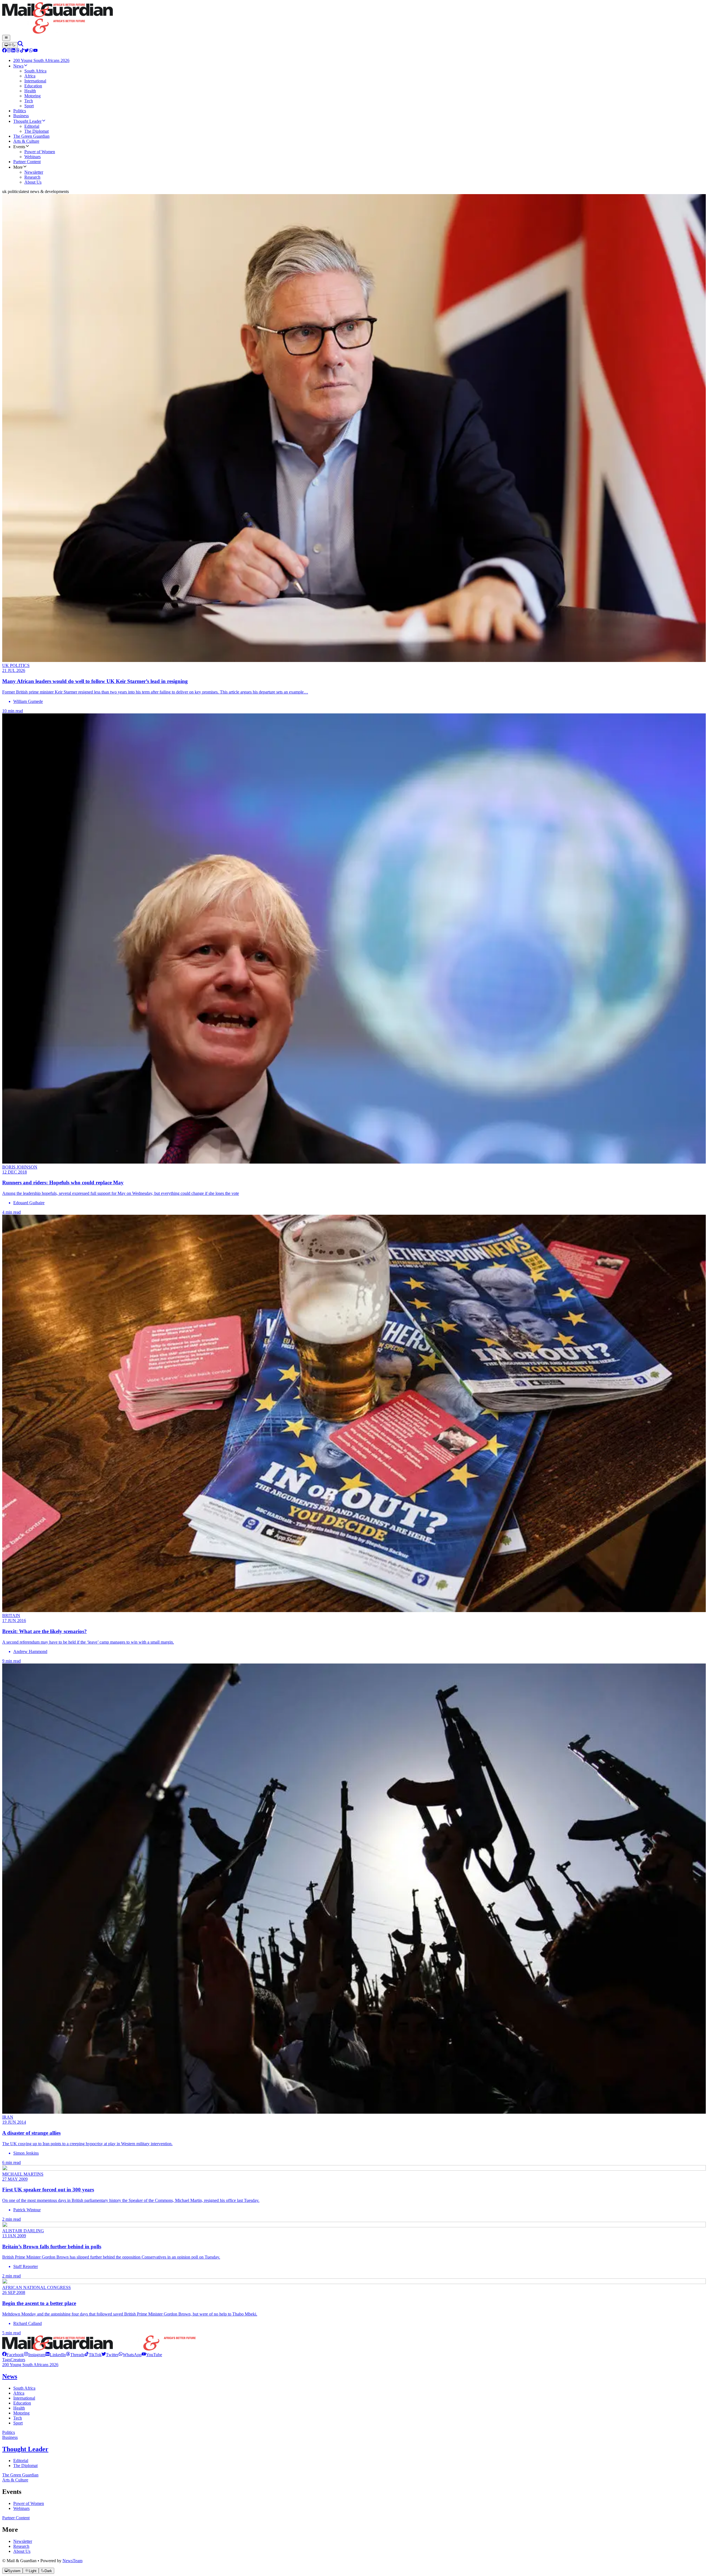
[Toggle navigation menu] (6, 38)
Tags (6, 2360)
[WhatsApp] (31, 51)
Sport (18, 2423)
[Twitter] (27, 51)
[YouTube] (35, 51)
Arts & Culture (15, 2480)
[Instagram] (9, 51)
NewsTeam (72, 2561)
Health (19, 2408)
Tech (18, 2418)
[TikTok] (22, 51)
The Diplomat (25, 2466)
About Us (22, 2551)
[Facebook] (4, 51)
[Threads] (18, 51)
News (10, 2376)
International (24, 2398)
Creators (18, 2360)
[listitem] (13, 2355)
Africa (19, 2393)
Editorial (21, 2461)
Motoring (21, 2413)
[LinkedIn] (13, 51)
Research (21, 2546)
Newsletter (23, 2541)
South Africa (24, 2388)
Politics (9, 2432)
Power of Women (29, 2503)
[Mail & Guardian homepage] (354, 19)
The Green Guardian (20, 2475)
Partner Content (16, 2518)
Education (22, 2403)
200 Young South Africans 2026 (30, 2365)
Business (10, 2437)
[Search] (20, 45)
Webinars (21, 2508)
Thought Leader (25, 2449)
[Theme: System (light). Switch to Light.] (10, 45)
